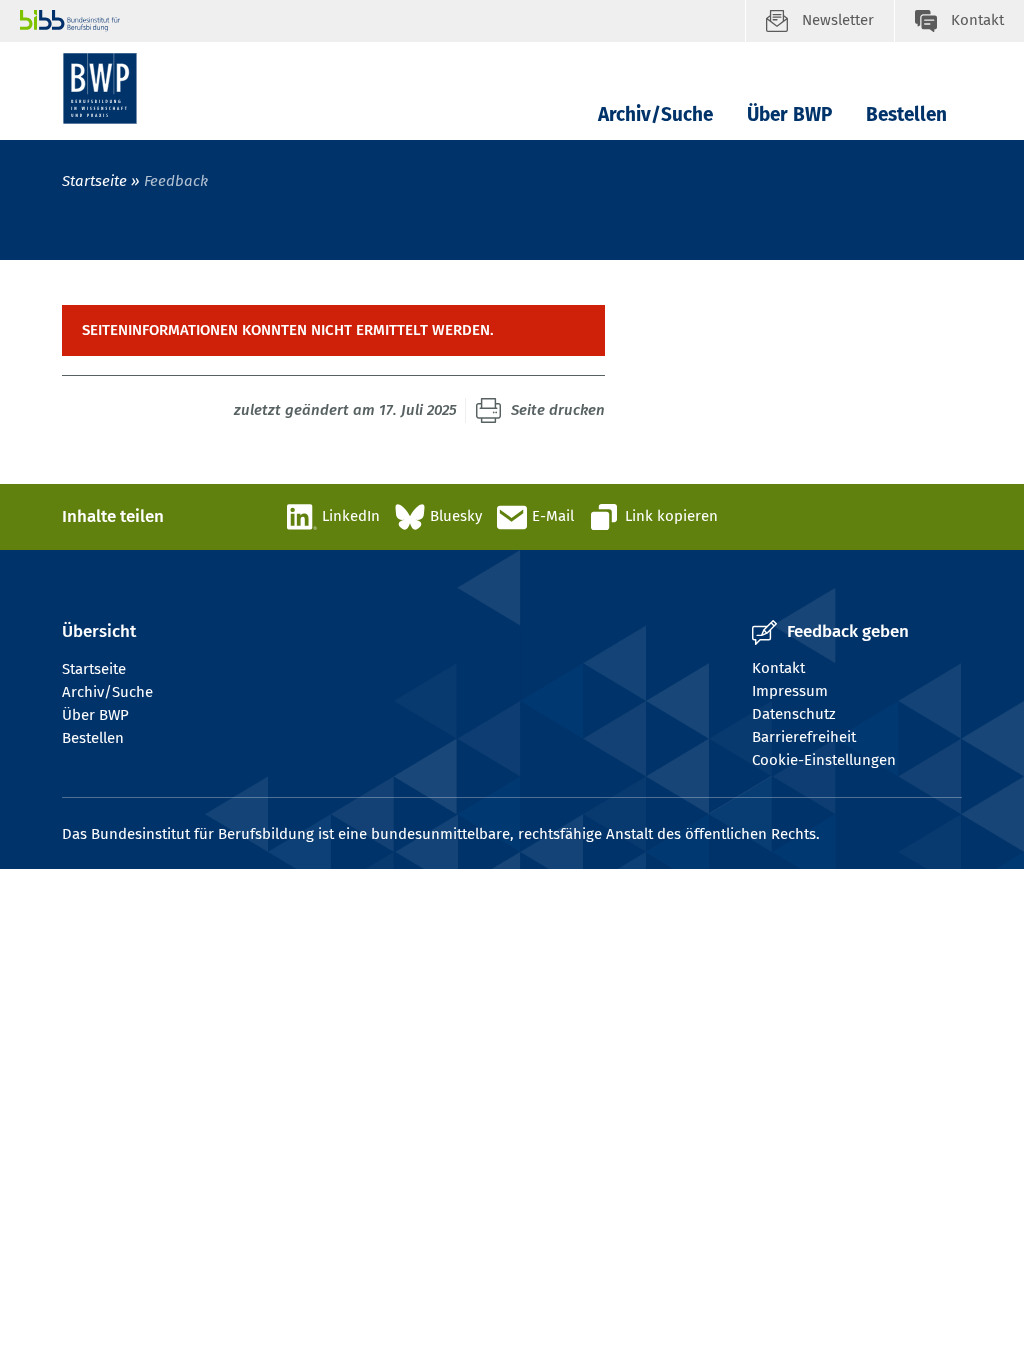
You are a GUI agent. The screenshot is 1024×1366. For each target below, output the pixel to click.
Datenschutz (794, 714)
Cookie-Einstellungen (824, 760)
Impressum (790, 691)
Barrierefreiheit (804, 737)
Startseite (94, 181)
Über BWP (789, 114)
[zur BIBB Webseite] (382, 21)
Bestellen (906, 114)
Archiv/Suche (655, 114)
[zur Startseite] (100, 88)
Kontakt (778, 668)
